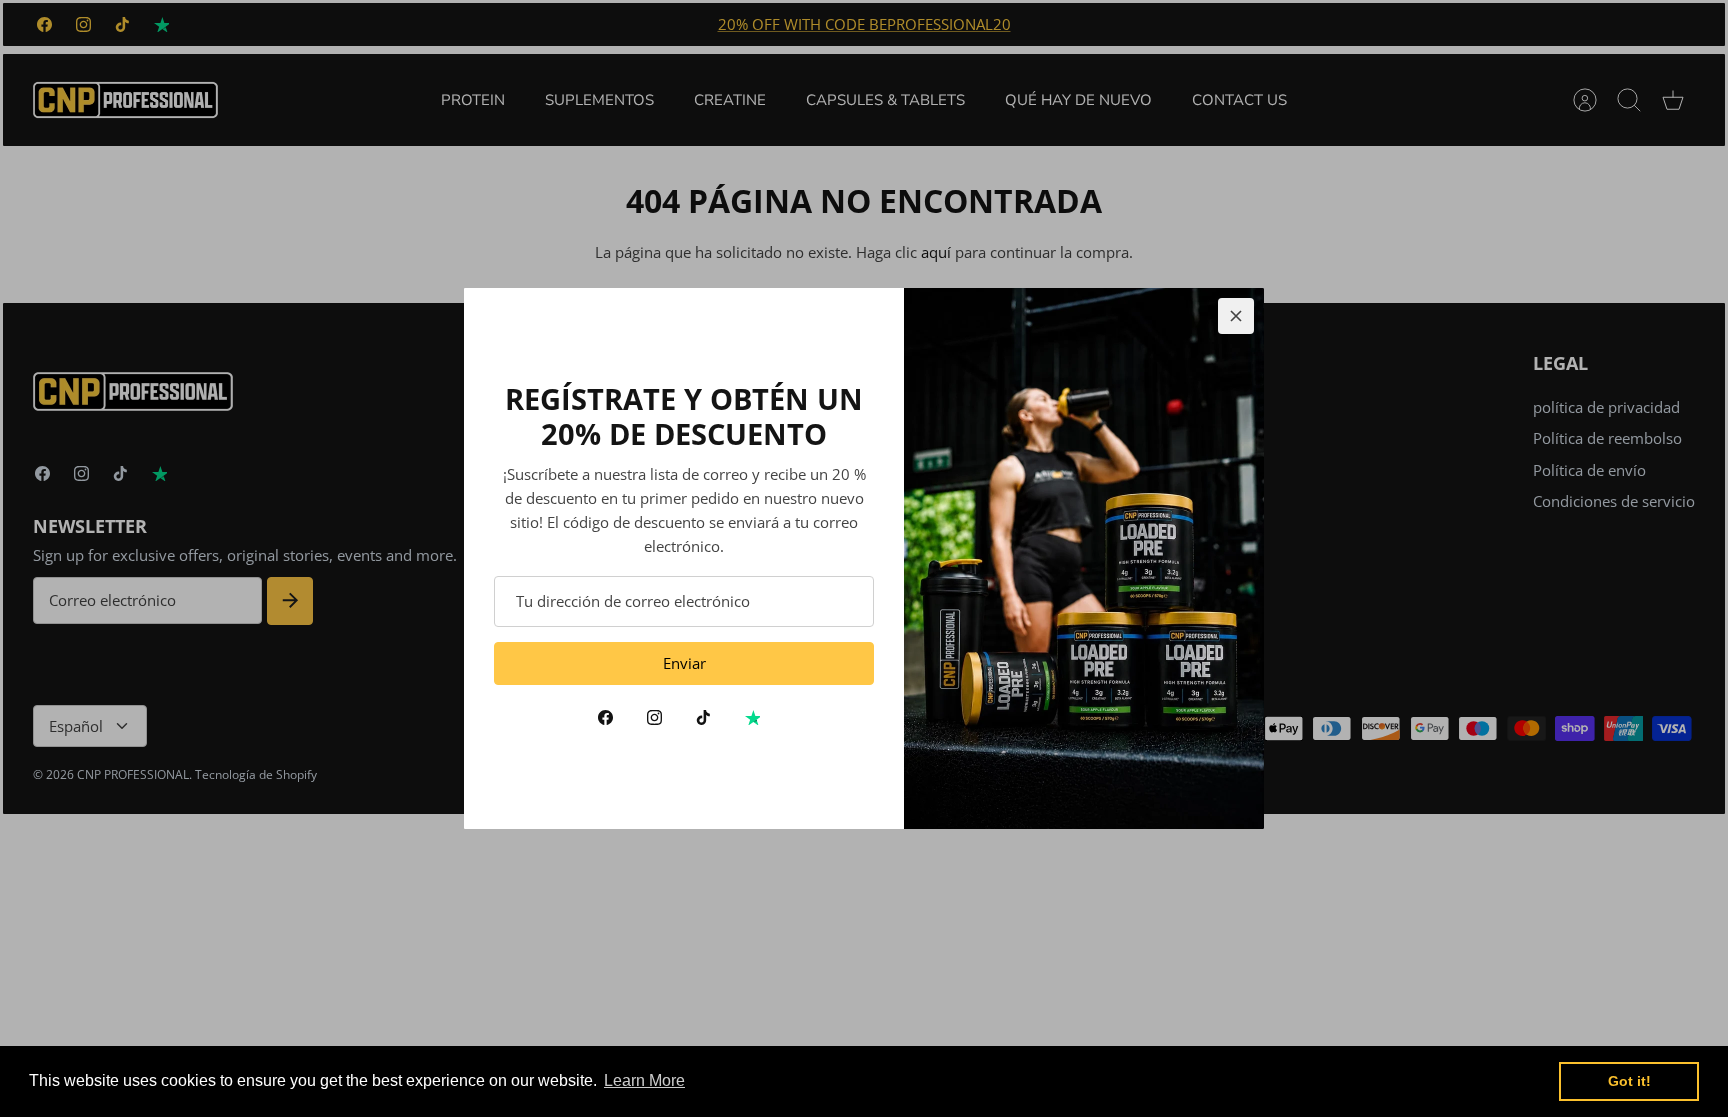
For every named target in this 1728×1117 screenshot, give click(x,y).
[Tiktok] (703, 717)
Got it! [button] (1629, 1081)
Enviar (684, 663)
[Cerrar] (1236, 316)
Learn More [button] (644, 1080)
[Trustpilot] (752, 717)
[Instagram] (654, 717)
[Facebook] (605, 717)
